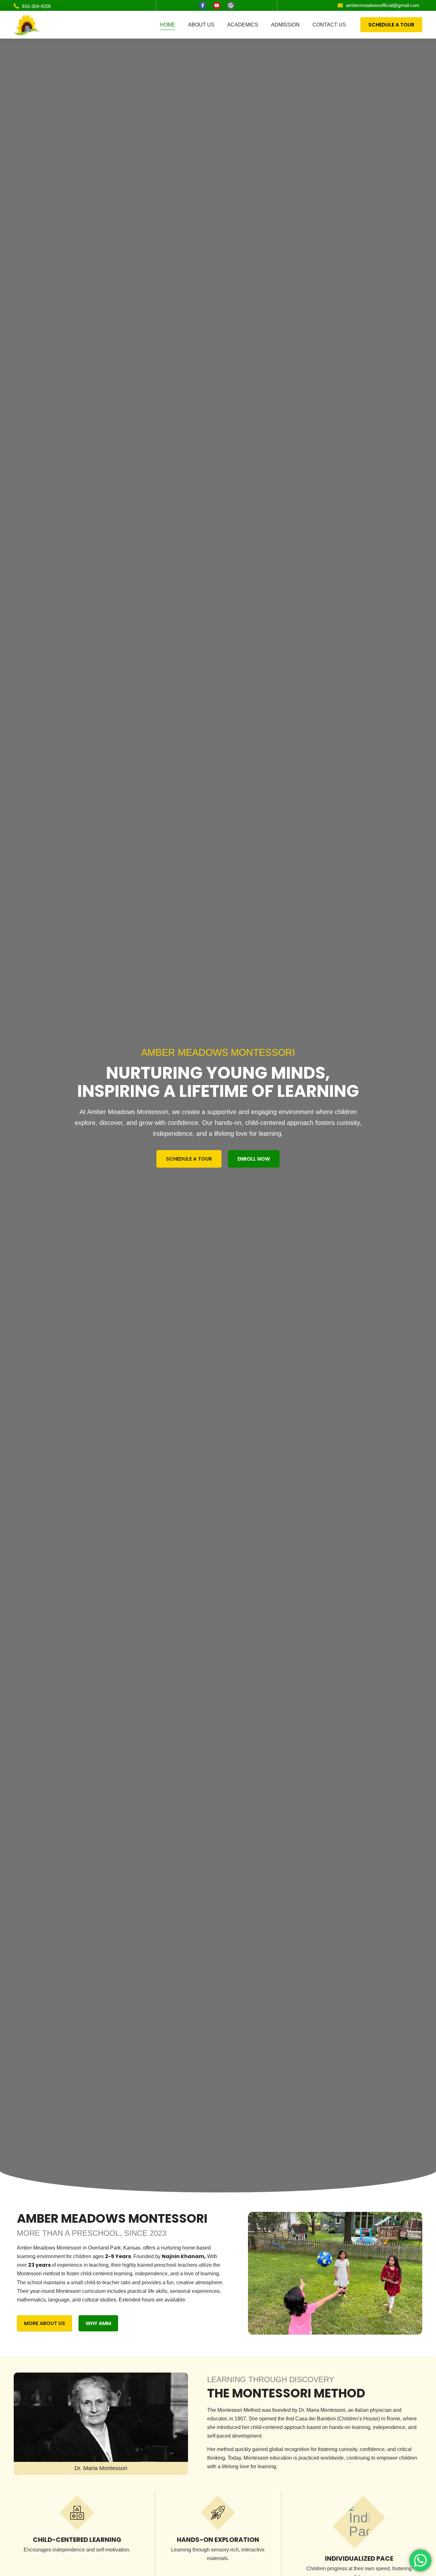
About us (201, 25)
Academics (243, 25)
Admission (285, 25)
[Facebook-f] (203, 5)
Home (168, 25)
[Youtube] (217, 5)
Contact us (329, 25)
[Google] (231, 5)
